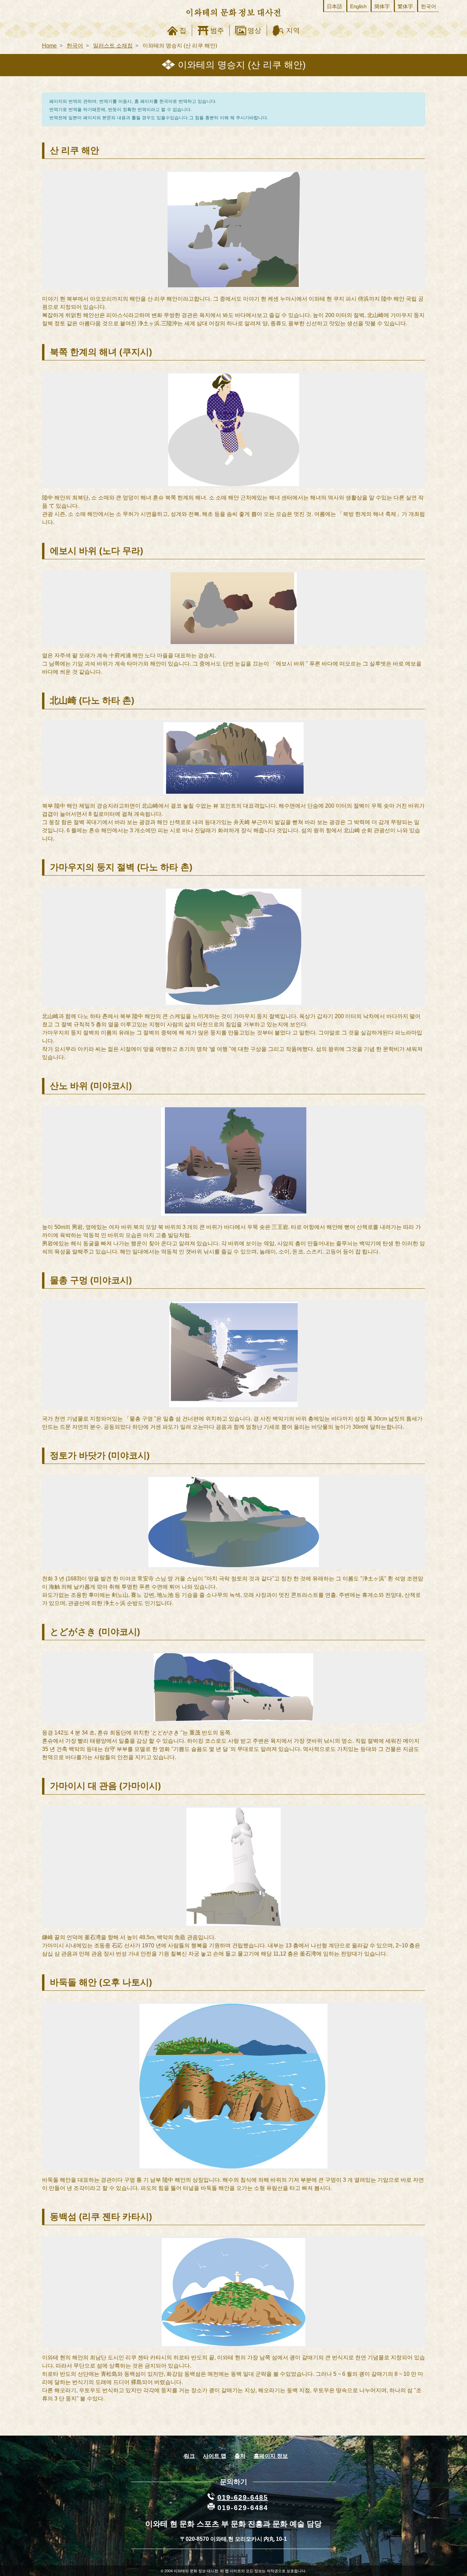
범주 (217, 30)
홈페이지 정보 (271, 2456)
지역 (293, 30)
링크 (189, 2456)
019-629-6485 (243, 2497)
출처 (240, 2456)
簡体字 (382, 6)
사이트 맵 (215, 2456)
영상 (254, 30)
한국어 (429, 6)
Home (49, 46)
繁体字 (405, 6)
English (358, 6)
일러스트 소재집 (113, 46)
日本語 (335, 6)
